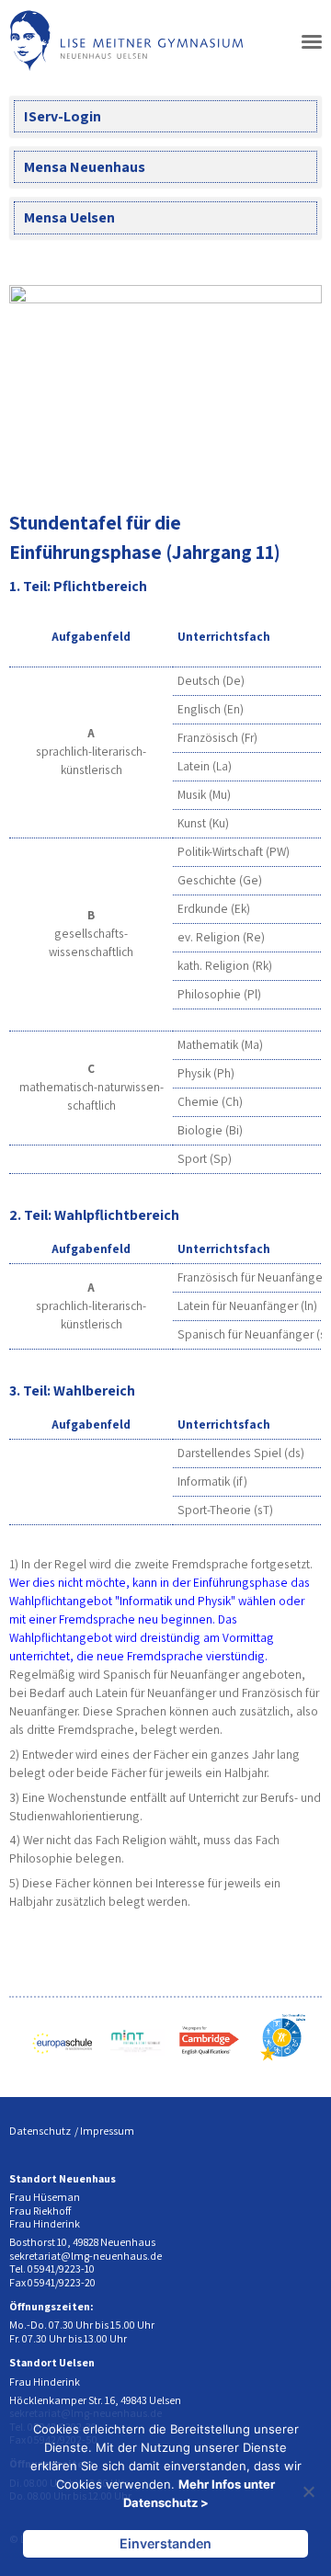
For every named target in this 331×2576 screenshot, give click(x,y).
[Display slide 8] (308, 461)
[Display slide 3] (239, 461)
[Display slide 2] (225, 461)
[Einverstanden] (308, 2491)
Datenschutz (40, 2131)
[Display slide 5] (266, 461)
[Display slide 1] (211, 461)
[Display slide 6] (280, 461)
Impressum (107, 2131)
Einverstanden (165, 2543)
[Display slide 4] (252, 461)
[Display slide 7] (294, 461)
